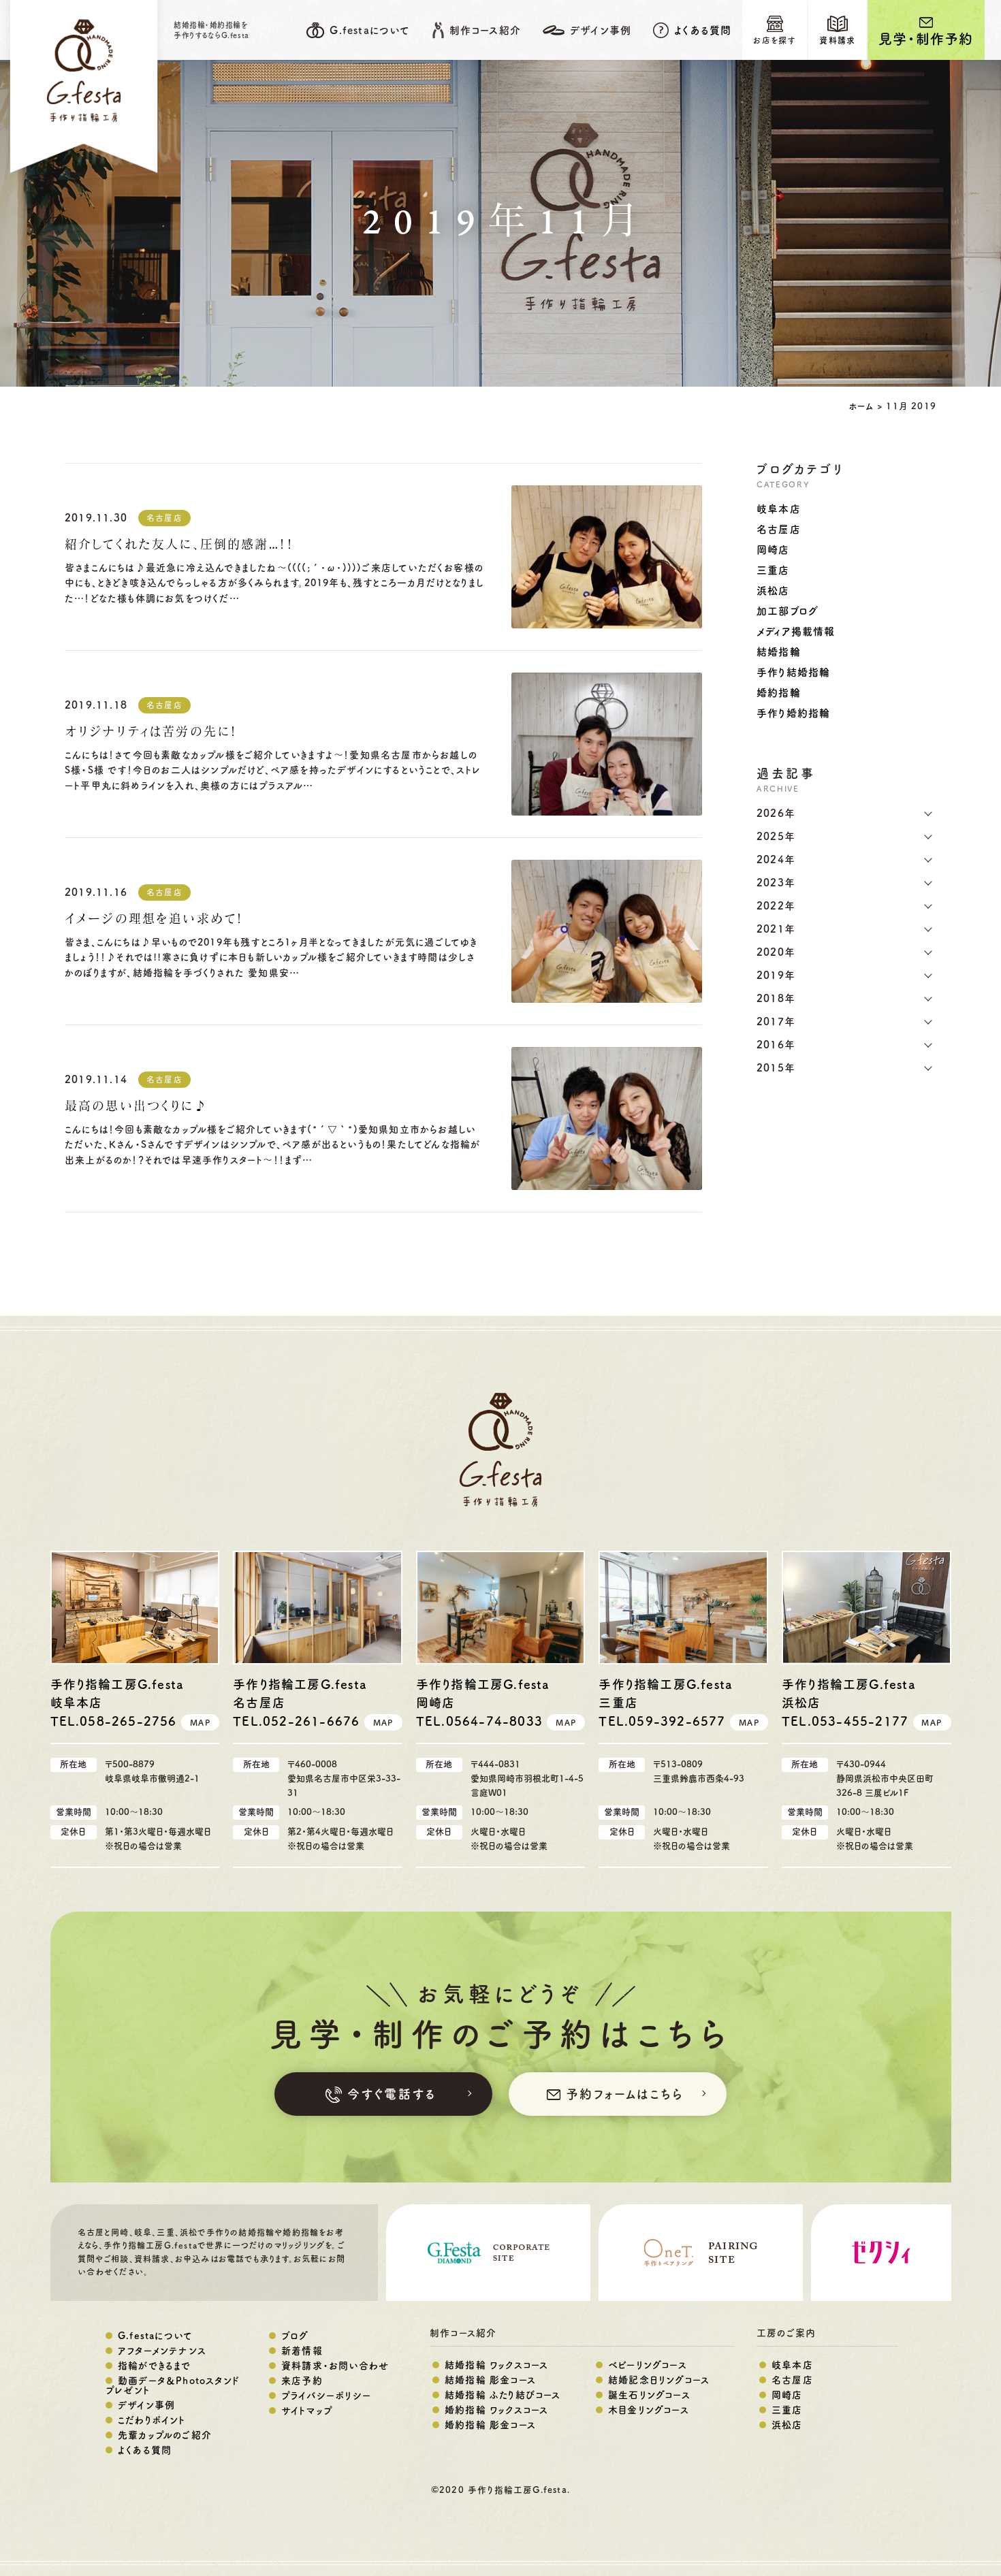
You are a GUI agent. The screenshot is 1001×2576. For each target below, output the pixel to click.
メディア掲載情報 (796, 631)
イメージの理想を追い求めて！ (154, 920)
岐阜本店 (779, 509)
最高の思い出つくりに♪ (136, 1107)
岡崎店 (773, 550)
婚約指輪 (779, 693)
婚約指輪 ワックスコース (496, 2410)
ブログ (295, 2336)
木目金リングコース (649, 2410)
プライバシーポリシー (326, 2396)
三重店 (773, 570)
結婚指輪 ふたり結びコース (503, 2395)
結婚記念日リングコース (659, 2380)
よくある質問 (703, 30)
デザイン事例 (146, 2405)
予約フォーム (624, 2094)
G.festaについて (155, 2336)
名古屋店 (164, 518)
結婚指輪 (779, 652)
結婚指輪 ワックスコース (496, 2365)
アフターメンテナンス (162, 2351)
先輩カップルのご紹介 (165, 2435)
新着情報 (302, 2351)
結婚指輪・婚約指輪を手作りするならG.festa (211, 30)
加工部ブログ (788, 611)
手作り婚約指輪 (793, 713)
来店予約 (302, 2381)
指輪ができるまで (155, 2366)
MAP (200, 1722)
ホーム (861, 406)
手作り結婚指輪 (793, 672)
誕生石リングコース (649, 2395)
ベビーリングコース (648, 2365)
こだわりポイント (152, 2420)
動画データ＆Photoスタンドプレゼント (173, 2385)
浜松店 (773, 591)
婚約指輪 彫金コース (490, 2425)
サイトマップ (307, 2411)
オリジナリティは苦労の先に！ (151, 732)
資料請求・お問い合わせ (335, 2366)
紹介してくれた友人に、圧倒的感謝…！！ (179, 545)
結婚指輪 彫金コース (490, 2380)
